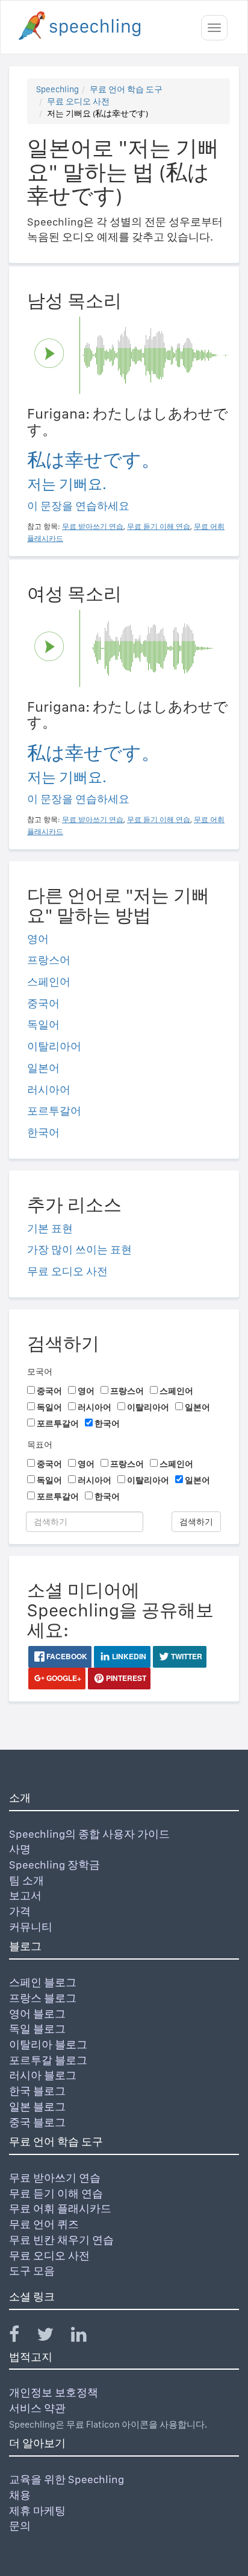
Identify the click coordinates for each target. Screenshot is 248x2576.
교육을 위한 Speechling (67, 2479)
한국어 (43, 1132)
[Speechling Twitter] (53, 2337)
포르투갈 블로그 (48, 2060)
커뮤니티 (31, 1927)
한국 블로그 (37, 2091)
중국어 (43, 1003)
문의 (20, 2526)
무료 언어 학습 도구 (126, 89)
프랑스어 (49, 960)
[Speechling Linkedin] (86, 2337)
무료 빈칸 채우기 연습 (61, 2240)
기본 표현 (50, 1228)
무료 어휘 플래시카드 (60, 2208)
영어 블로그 (37, 2014)
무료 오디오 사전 (78, 101)
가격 (20, 1911)
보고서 (25, 1895)
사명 (20, 1849)
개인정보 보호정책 (54, 2392)
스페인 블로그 (43, 1982)
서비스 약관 (37, 2408)
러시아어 (49, 1090)
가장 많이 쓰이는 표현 (79, 1249)
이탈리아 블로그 (48, 2044)
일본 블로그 (37, 2106)
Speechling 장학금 (54, 1865)
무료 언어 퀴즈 (44, 2224)
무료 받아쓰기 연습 (55, 2178)
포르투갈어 (54, 1111)
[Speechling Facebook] (22, 2337)
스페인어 (49, 982)
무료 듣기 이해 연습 (56, 2193)
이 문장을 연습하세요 (78, 506)
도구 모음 (32, 2271)
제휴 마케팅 (37, 2511)
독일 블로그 (37, 2029)
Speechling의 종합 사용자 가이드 (89, 1834)
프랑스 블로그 (43, 1998)
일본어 (43, 1068)
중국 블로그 (37, 2122)
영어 (38, 939)
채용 (20, 2495)
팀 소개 (26, 1880)
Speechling (57, 89)
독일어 (43, 1024)
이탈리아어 (54, 1046)
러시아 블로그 (43, 2075)
